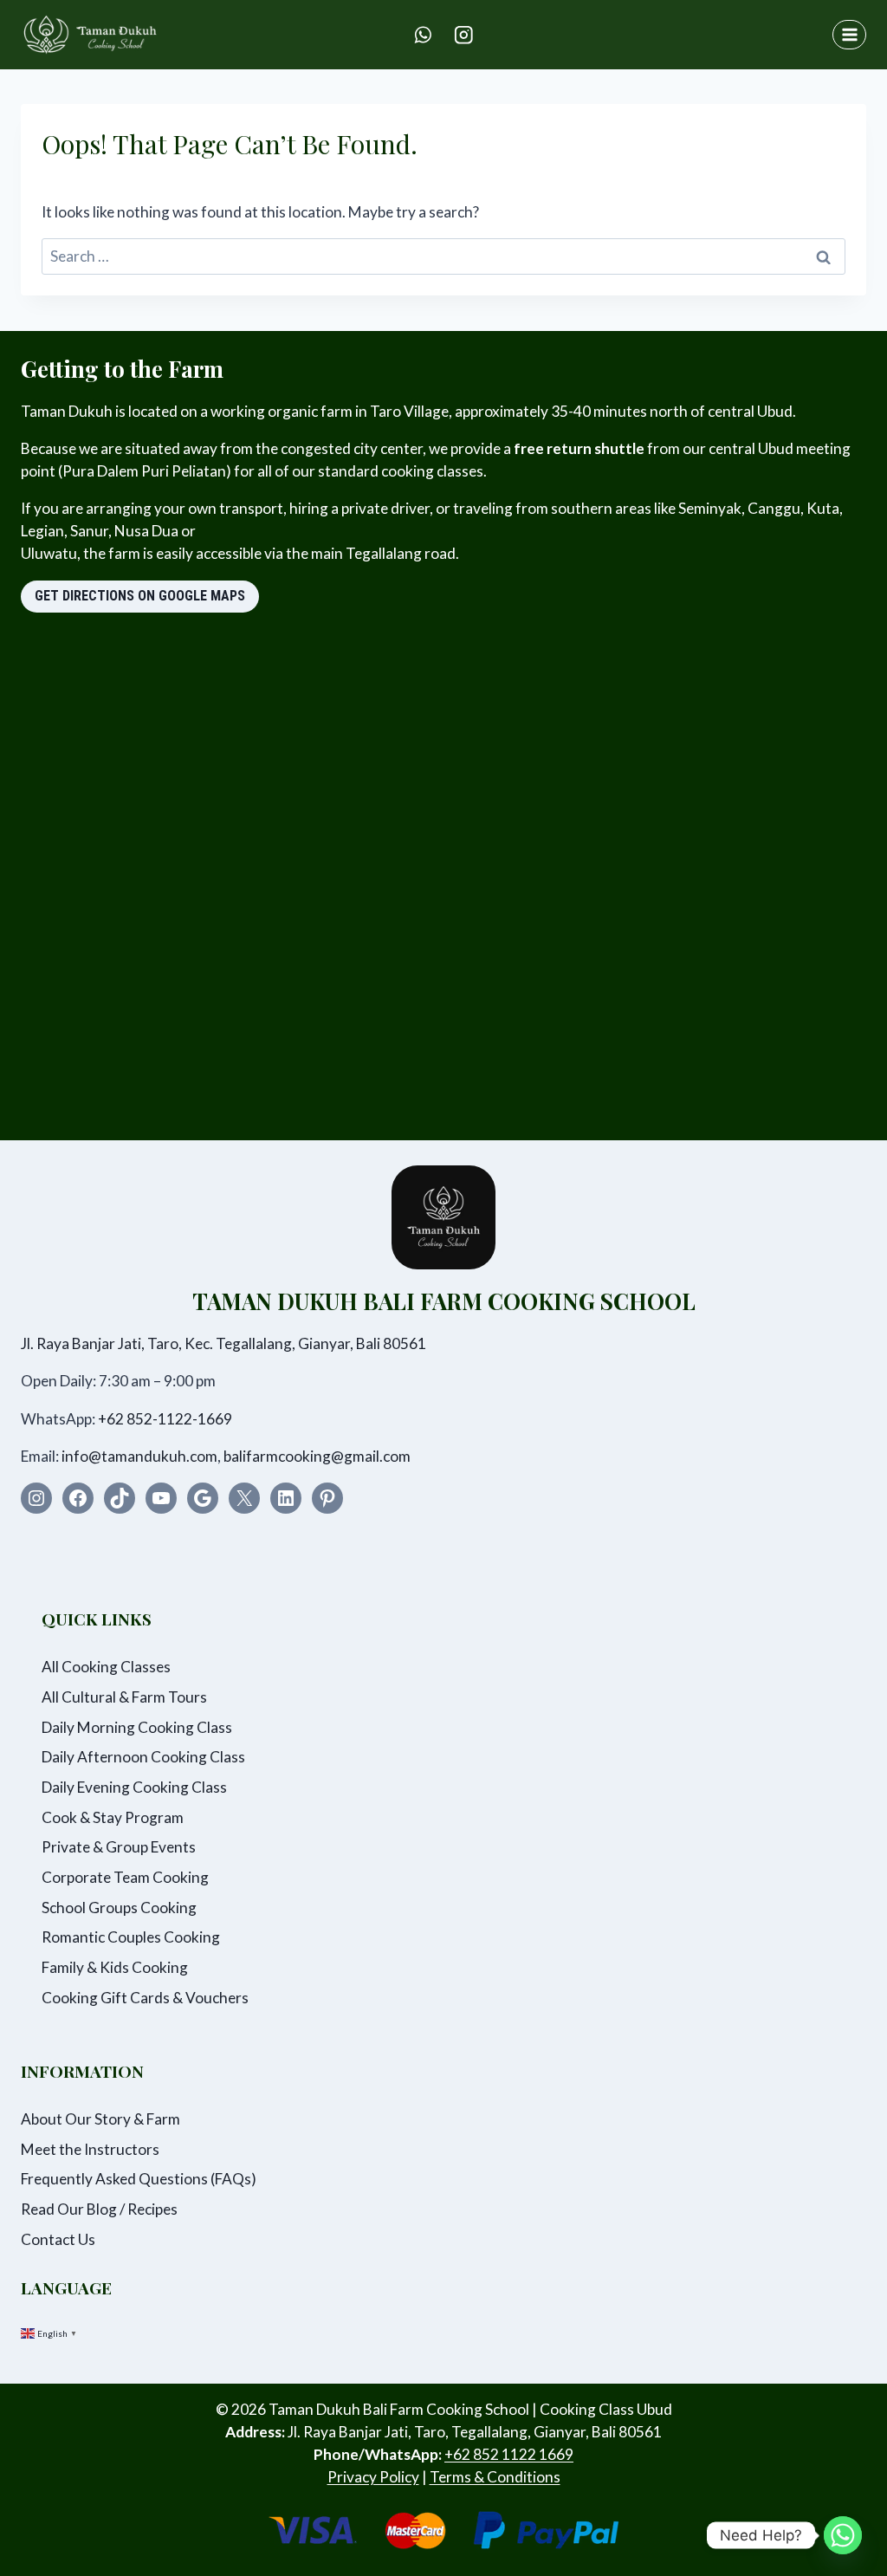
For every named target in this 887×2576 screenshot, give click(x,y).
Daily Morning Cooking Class (137, 1727)
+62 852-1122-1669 (165, 1419)
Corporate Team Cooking (125, 1877)
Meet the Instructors (90, 2149)
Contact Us (58, 2239)
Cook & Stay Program (113, 1817)
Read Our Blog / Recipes (99, 2209)
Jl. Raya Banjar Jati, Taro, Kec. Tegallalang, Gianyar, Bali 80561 (223, 1343)
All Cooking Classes (106, 1667)
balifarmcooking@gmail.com (317, 1456)
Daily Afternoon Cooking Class (143, 1757)
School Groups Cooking (119, 1908)
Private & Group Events (119, 1847)
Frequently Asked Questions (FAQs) (139, 2179)
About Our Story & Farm (100, 2119)
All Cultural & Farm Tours (124, 1697)
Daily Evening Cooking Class (134, 1787)
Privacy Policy (373, 2477)
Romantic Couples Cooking (131, 1937)
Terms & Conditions (495, 2477)
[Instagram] (464, 34)
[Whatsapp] (843, 2535)
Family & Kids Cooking (115, 1967)
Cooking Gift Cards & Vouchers (145, 1998)
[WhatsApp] (423, 34)
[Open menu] (849, 34)
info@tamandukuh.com (139, 1456)
